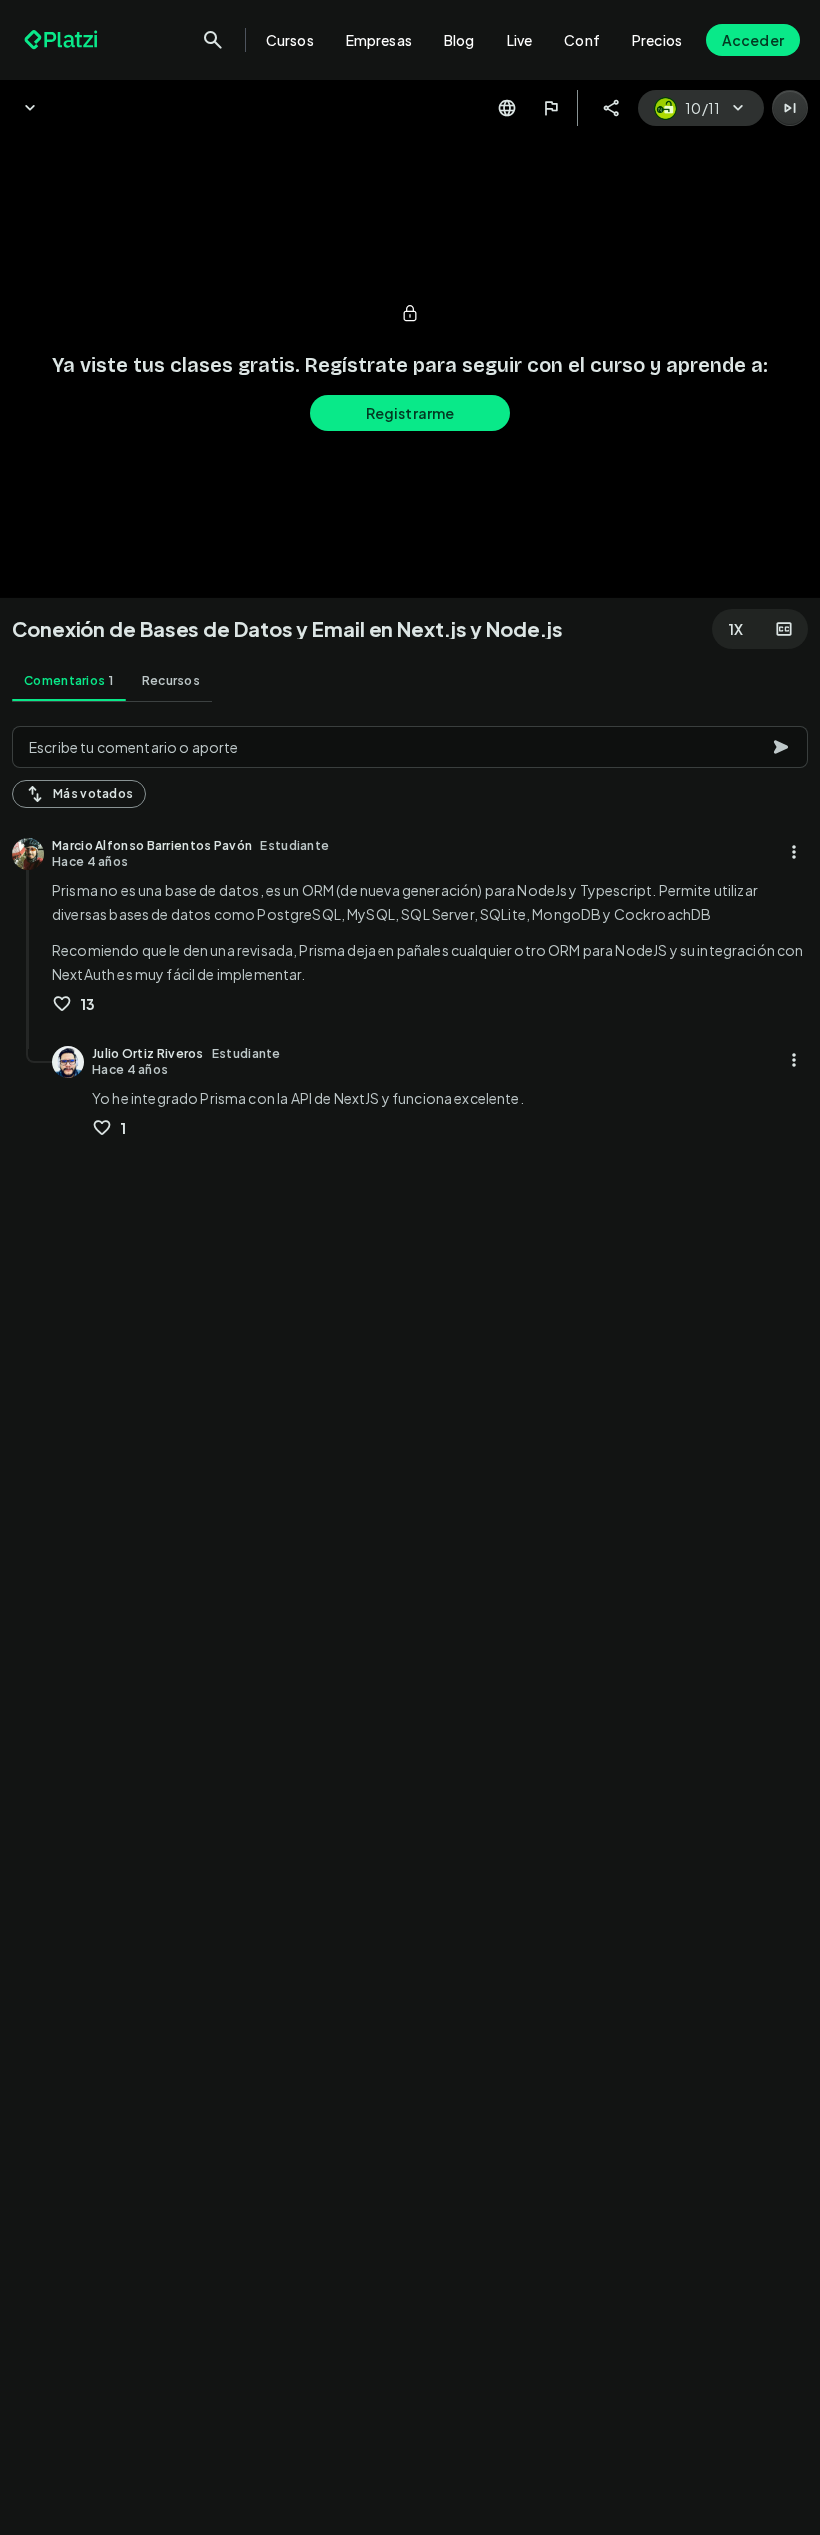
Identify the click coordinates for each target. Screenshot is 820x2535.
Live (520, 40)
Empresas (379, 40)
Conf (582, 40)
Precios (657, 40)
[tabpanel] (410, 1624)
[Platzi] (63, 40)
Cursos (290, 40)
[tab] (69, 681)
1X (736, 629)
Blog (459, 40)
